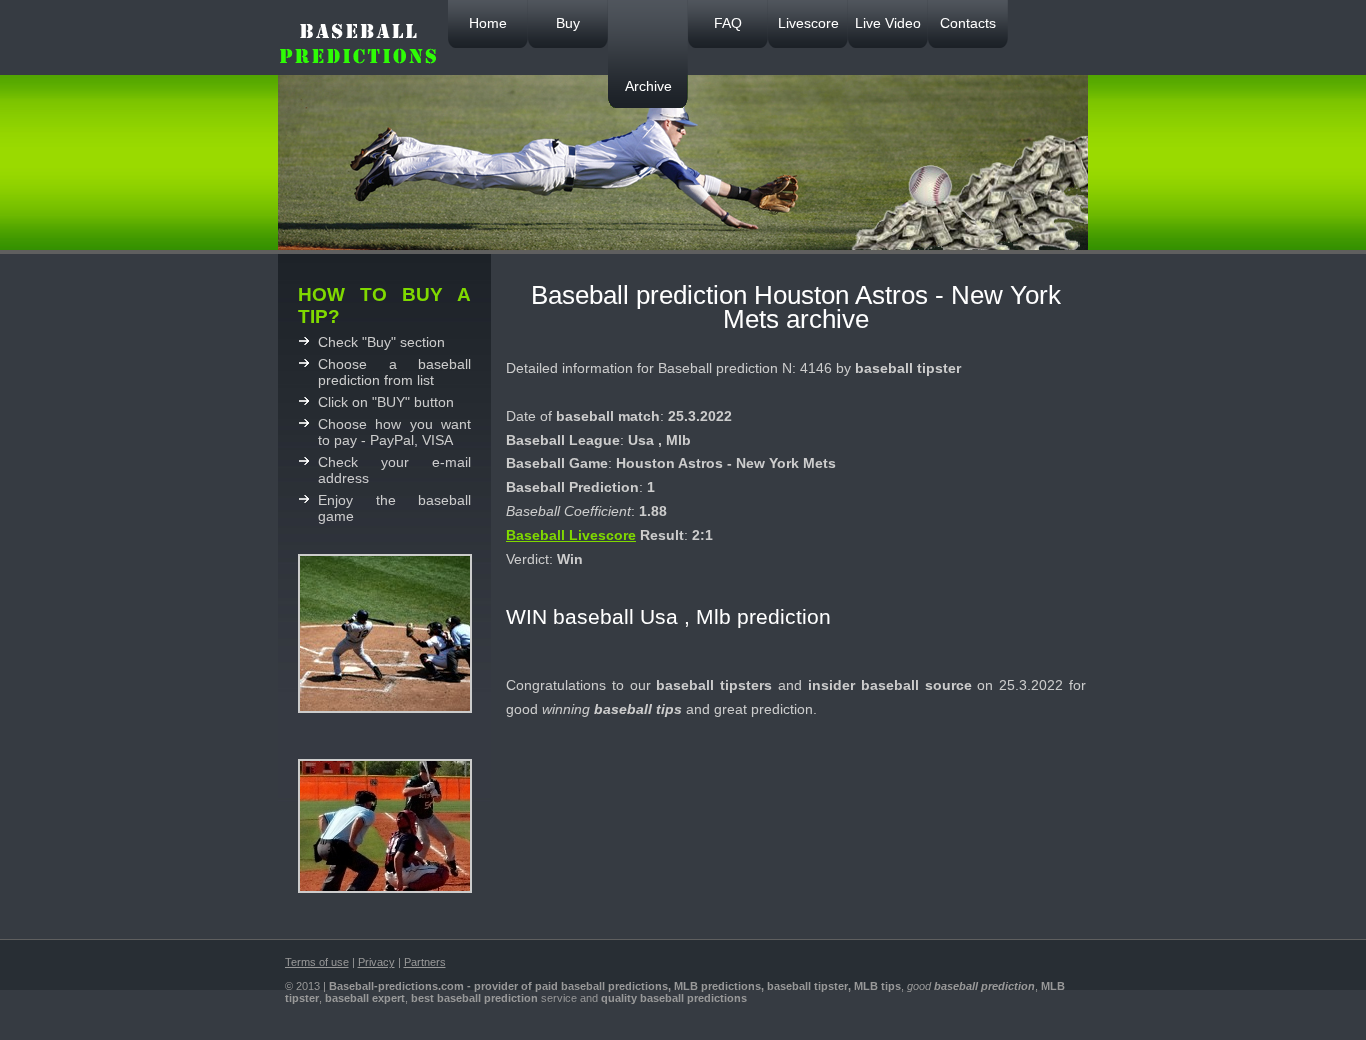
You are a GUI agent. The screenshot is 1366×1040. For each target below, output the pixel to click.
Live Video (888, 23)
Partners (425, 962)
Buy (568, 23)
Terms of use (317, 962)
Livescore (808, 23)
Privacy (376, 962)
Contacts (968, 23)
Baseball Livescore (571, 535)
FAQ (728, 23)
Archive (648, 86)
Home (488, 23)
